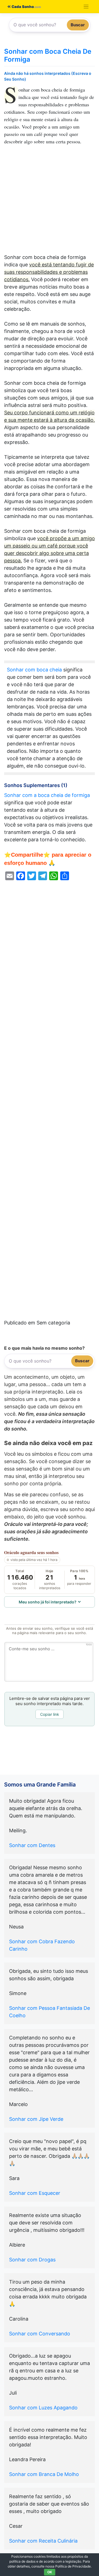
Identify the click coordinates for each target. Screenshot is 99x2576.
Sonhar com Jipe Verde (36, 2119)
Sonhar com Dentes (32, 1845)
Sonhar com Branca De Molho (44, 2474)
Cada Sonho (22, 7)
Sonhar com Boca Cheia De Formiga (48, 55)
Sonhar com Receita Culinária (43, 2541)
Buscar (78, 25)
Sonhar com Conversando (40, 2334)
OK (50, 2572)
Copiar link (50, 1714)
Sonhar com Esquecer (35, 2193)
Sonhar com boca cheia (34, 670)
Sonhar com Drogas (32, 2260)
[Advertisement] (50, 202)
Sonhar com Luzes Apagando (43, 2408)
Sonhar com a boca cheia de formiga (47, 795)
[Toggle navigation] (86, 7)
